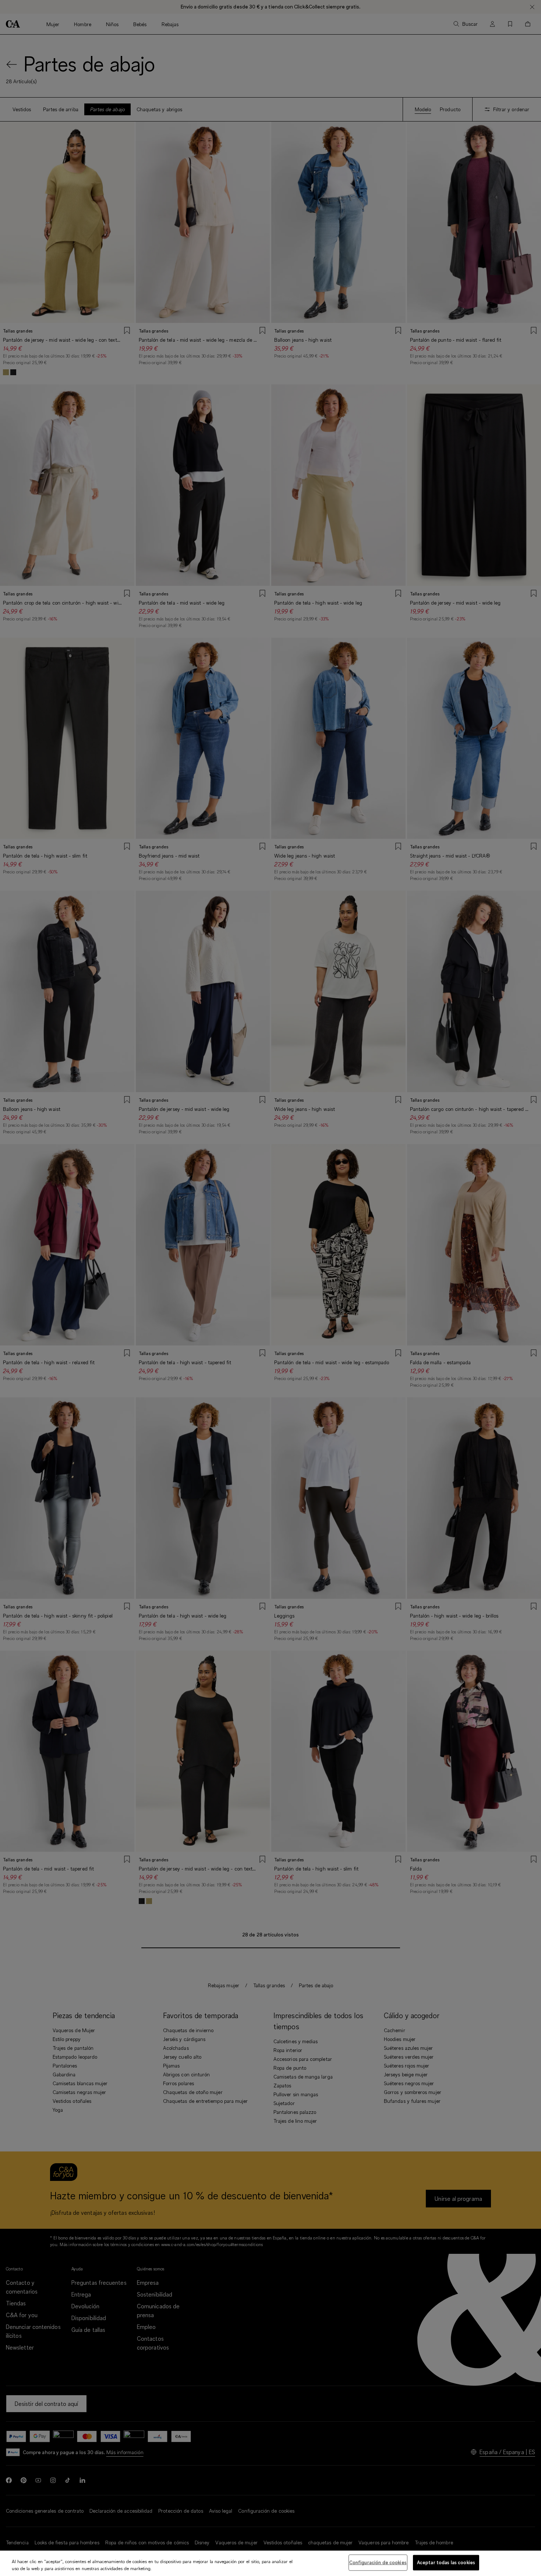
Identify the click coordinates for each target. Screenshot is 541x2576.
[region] (270, 2563)
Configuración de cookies (378, 2562)
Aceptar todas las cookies (446, 2562)
